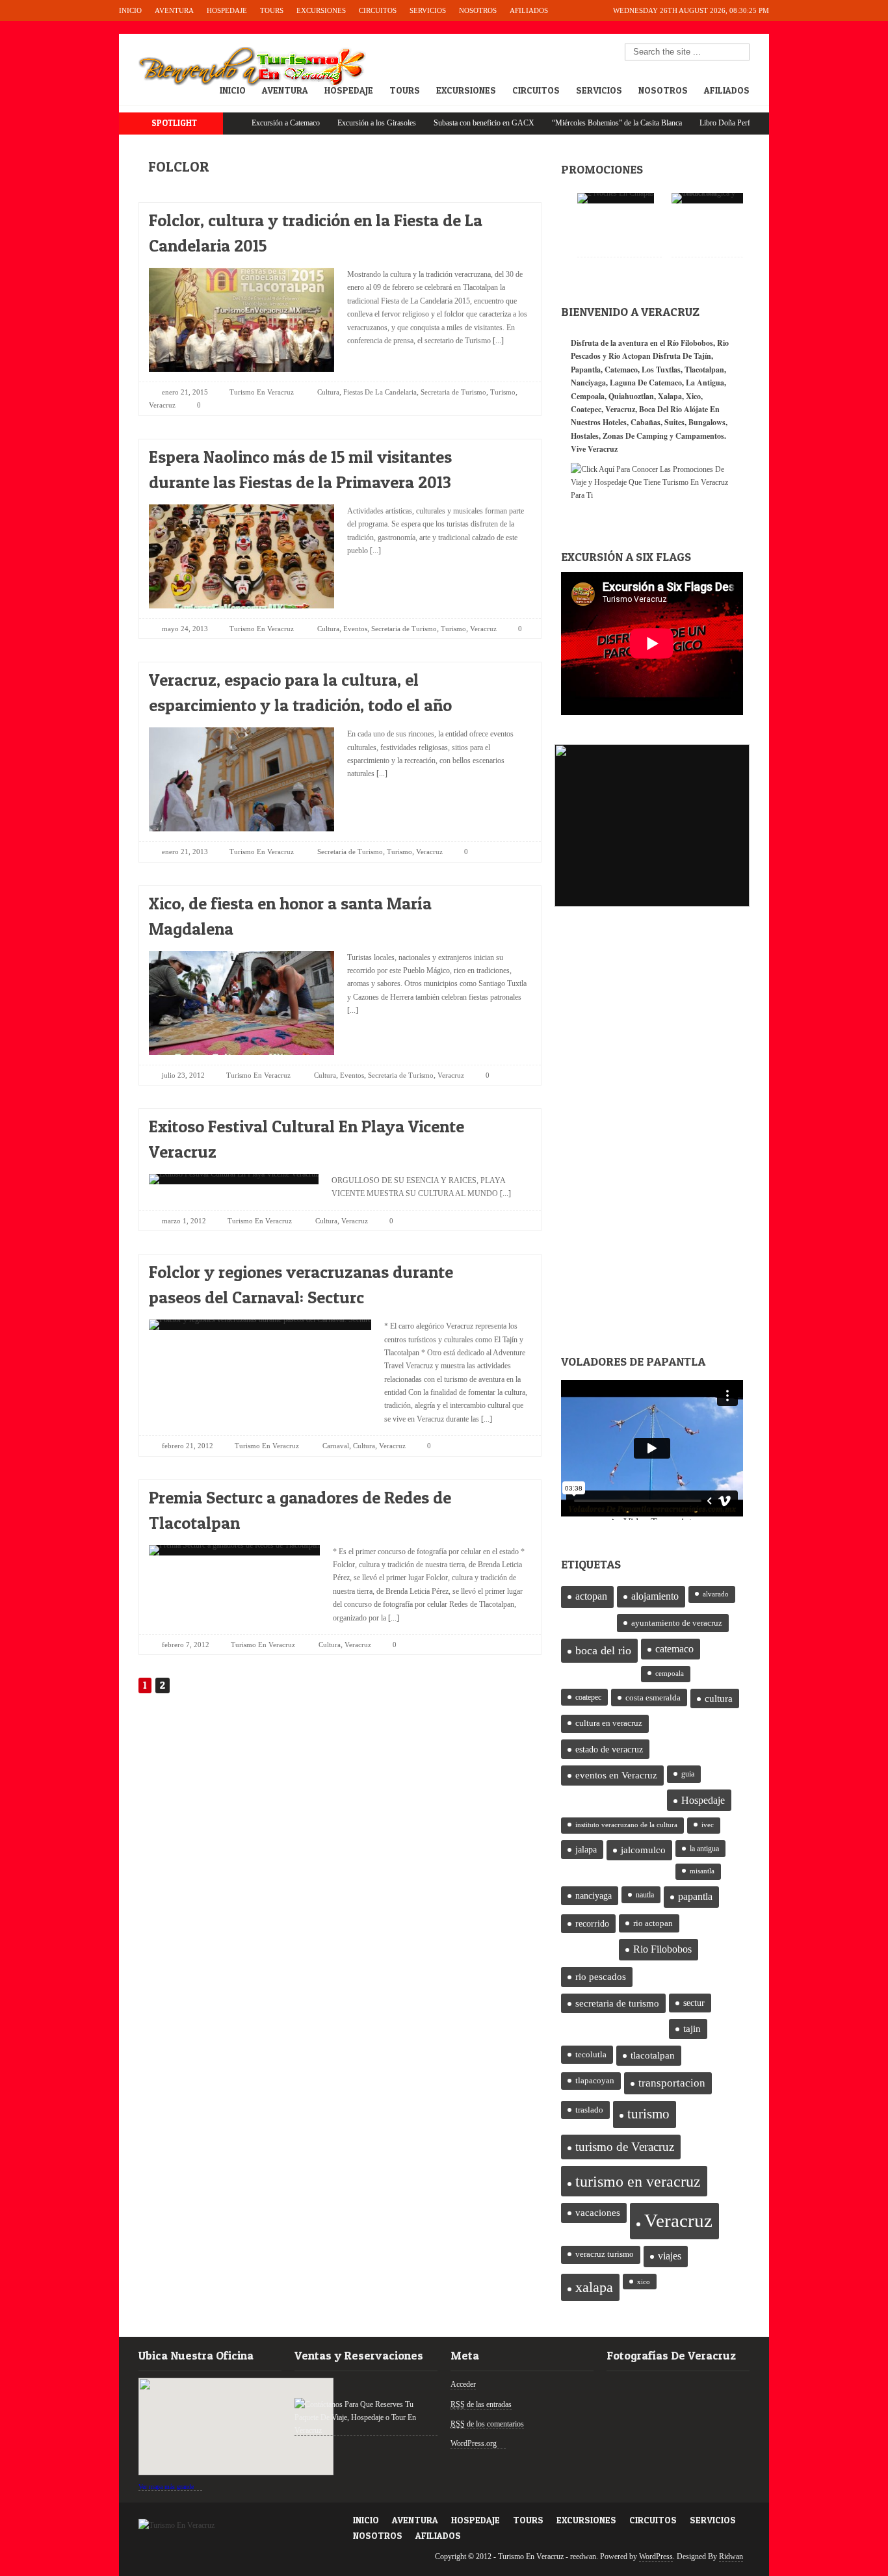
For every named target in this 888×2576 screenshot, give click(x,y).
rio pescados (601, 1977)
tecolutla (591, 2054)
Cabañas (646, 422)
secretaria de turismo (617, 2003)
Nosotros (478, 10)
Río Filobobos (690, 343)
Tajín (702, 356)
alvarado (716, 1594)
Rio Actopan (630, 356)
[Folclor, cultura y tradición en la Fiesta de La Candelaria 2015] (510, 217)
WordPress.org (474, 2443)
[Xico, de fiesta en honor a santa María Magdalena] (510, 900)
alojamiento (655, 1596)
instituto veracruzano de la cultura (626, 1825)
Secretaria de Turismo (453, 392)
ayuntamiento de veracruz (677, 1623)
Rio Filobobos (662, 1949)
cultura (719, 1698)
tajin (692, 2029)
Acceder (463, 2384)
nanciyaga (594, 1896)
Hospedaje (227, 10)
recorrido (592, 1924)
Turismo (503, 392)
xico (644, 2282)
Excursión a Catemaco (234, 123)
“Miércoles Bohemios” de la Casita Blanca (565, 123)
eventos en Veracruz (616, 1775)
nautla (645, 1895)
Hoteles (615, 422)
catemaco (674, 1649)
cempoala (670, 1673)
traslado (589, 2110)
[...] (497, 341)
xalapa (594, 2287)
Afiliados (529, 10)
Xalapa (670, 396)
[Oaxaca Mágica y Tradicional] (714, 198)
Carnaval (336, 1446)
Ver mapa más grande (166, 2487)
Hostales (585, 436)
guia (688, 1774)
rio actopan (653, 1923)
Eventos (355, 629)
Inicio (130, 10)
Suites (674, 422)
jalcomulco (643, 1850)
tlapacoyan (595, 2081)
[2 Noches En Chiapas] (616, 198)
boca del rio (603, 1650)
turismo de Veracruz (625, 2147)
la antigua (704, 1849)
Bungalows (707, 422)
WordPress (656, 2556)
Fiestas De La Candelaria (380, 392)
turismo (648, 2114)
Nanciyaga (588, 383)
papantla (695, 1897)
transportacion (672, 2083)
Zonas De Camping (635, 436)
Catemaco (621, 370)
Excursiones (321, 10)
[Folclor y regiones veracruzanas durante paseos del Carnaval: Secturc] (510, 1268)
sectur (694, 2003)
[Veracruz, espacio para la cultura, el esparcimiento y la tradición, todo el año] (510, 676)
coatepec (588, 1697)
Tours (272, 10)
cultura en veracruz (609, 1723)
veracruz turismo (605, 2254)
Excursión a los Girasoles (325, 123)
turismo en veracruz (638, 2181)
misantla (702, 1871)
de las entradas (481, 2404)
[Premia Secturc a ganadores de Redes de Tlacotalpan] (510, 1494)
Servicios (428, 10)
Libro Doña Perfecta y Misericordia (702, 123)
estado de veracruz (609, 1749)
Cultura (328, 392)
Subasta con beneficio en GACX (432, 123)
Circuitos (378, 10)
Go (740, 53)
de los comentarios (487, 2424)
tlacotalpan (653, 2055)
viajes (670, 2256)
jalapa (586, 1850)
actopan (591, 1596)
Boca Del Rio (660, 409)
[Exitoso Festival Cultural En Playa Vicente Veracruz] (510, 1123)
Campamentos (700, 436)
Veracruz (162, 405)
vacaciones (598, 2213)
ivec (708, 1825)
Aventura (174, 10)
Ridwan (731, 2556)
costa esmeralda (653, 1698)
